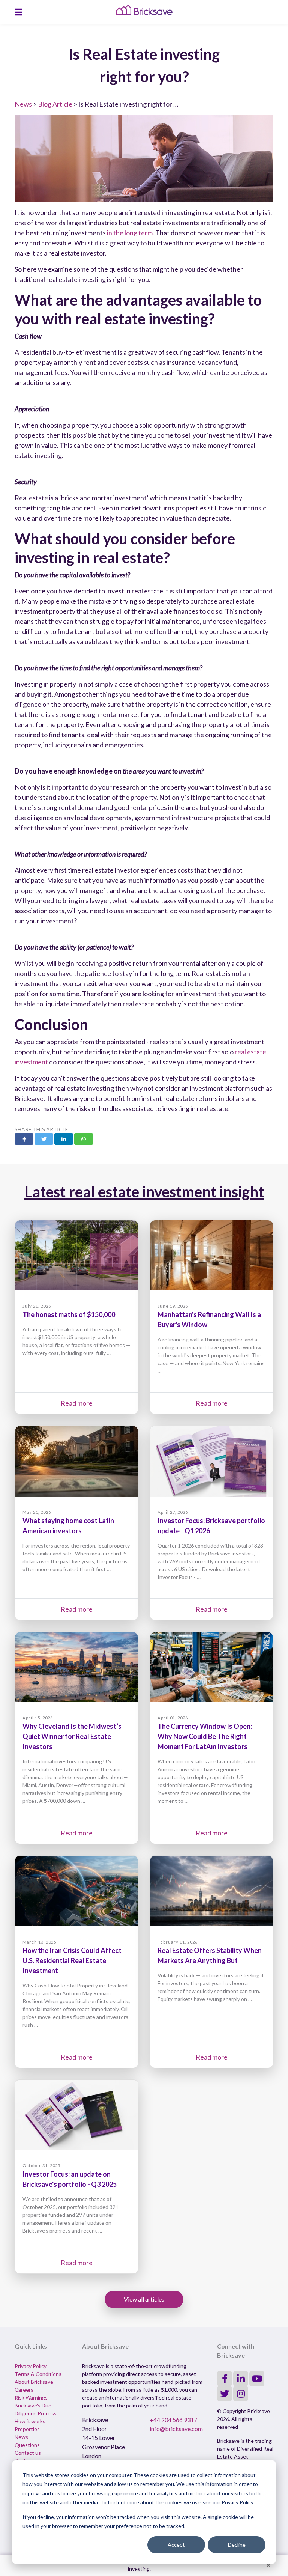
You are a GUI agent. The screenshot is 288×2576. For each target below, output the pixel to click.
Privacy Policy (31, 2366)
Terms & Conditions (38, 2374)
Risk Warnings (31, 2398)
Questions (27, 2445)
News (23, 104)
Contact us (28, 2453)
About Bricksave (34, 2382)
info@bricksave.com (176, 2429)
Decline (237, 2545)
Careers (24, 2390)
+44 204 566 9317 (173, 2420)
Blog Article (55, 104)
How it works (30, 2421)
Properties (27, 2429)
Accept (176, 2545)
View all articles (144, 2299)
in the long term (130, 233)
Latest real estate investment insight (144, 1192)
